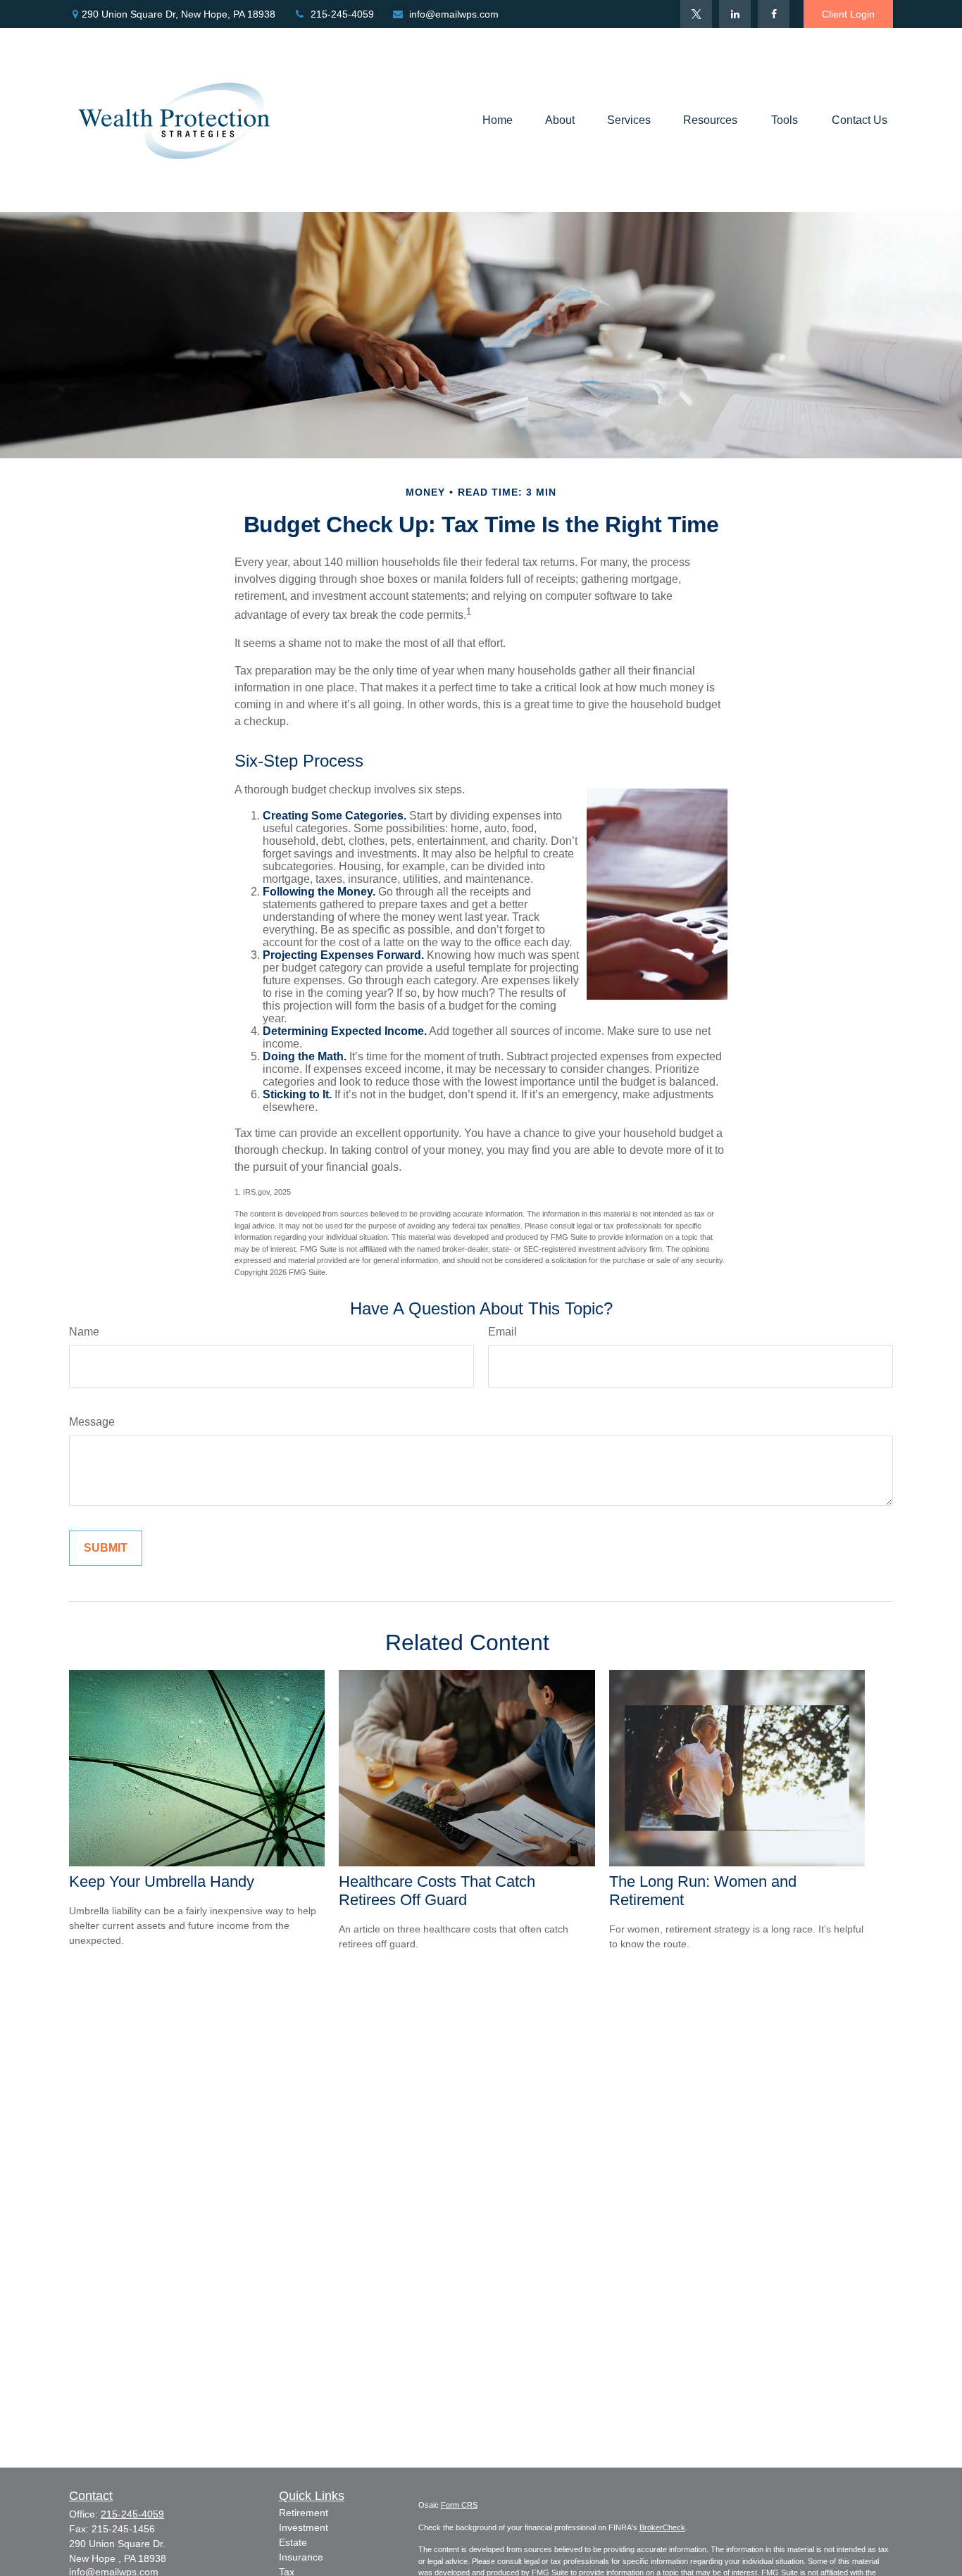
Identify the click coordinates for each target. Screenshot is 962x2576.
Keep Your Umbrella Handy (162, 1881)
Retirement (304, 2513)
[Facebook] (774, 14)
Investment (304, 2527)
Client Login (848, 14)
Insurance (301, 2557)
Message (92, 1422)
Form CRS (459, 2505)
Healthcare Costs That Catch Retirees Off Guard (437, 1891)
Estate (293, 2542)
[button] (498, 120)
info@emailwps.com (454, 14)
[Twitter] (696, 14)
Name (84, 1332)
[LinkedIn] (735, 14)
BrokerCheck (662, 2527)
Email (502, 1332)
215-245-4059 (342, 14)
